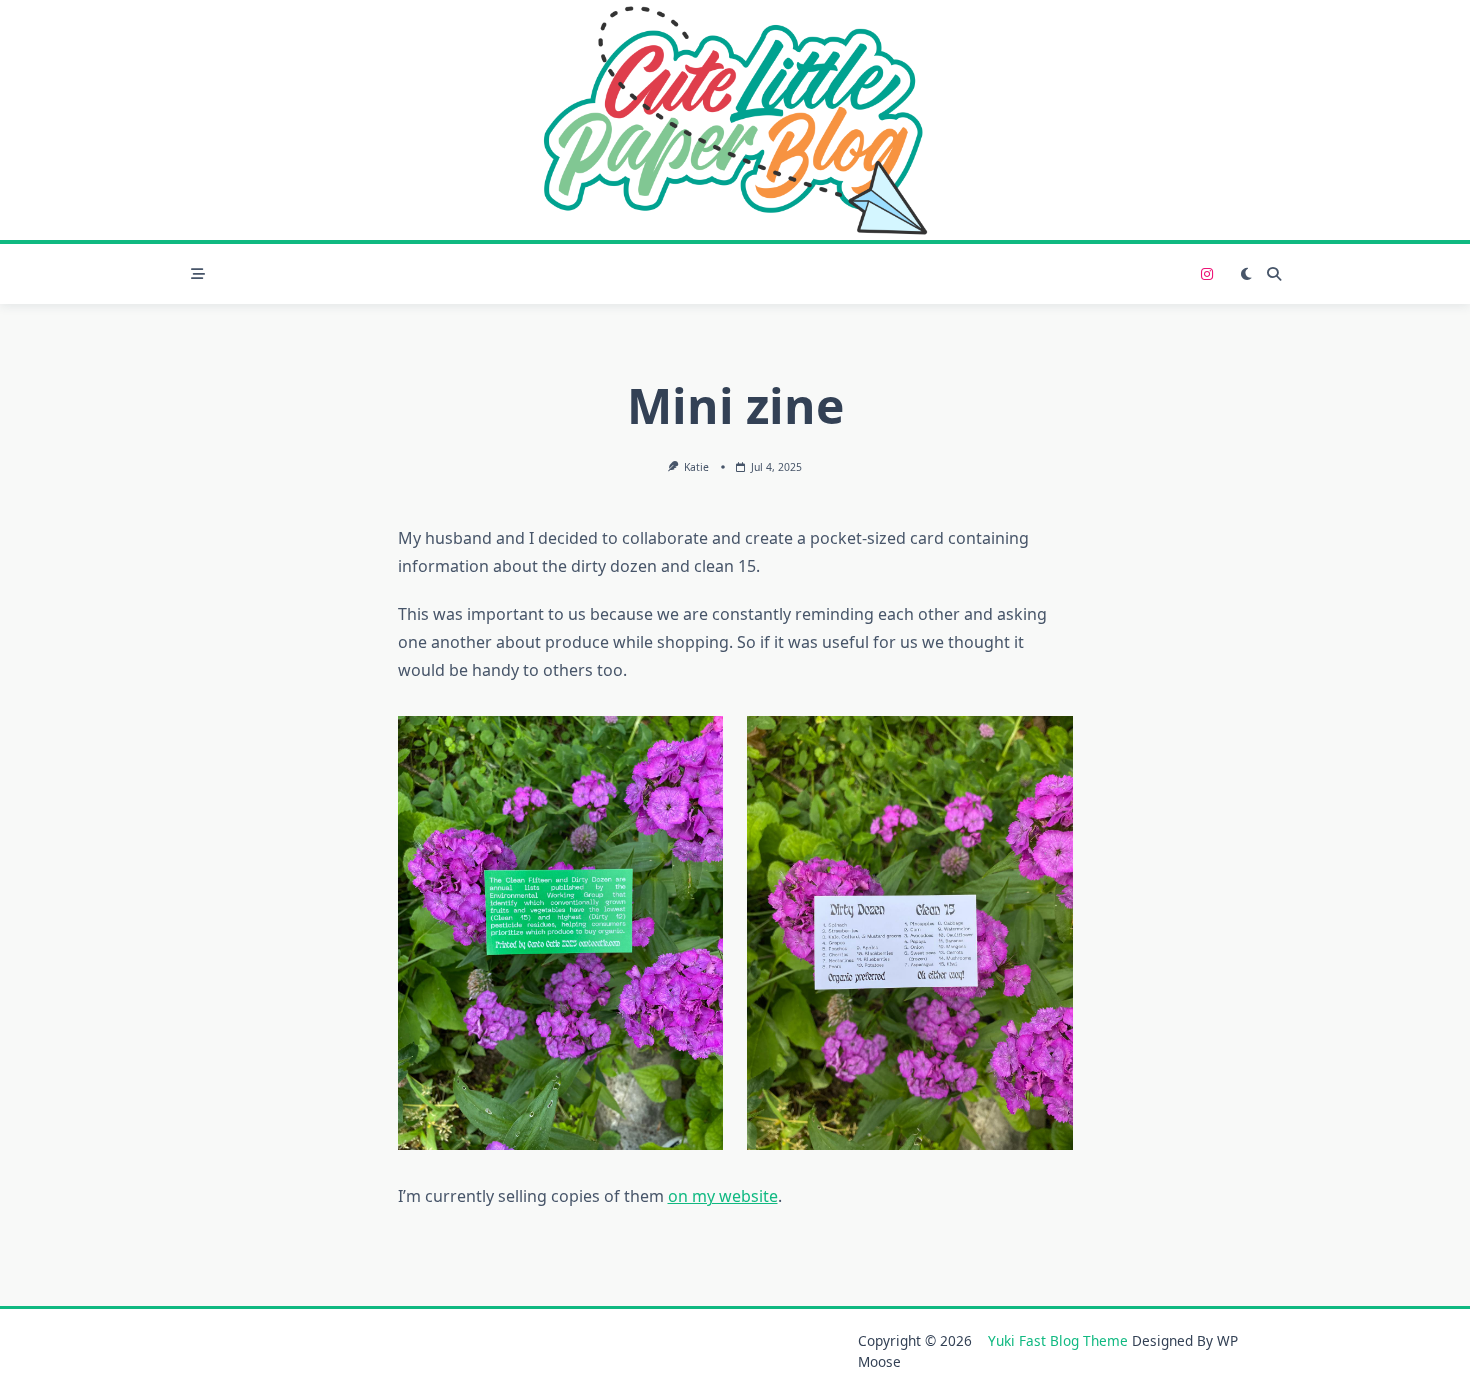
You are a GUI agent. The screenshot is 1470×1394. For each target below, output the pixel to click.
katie (696, 467)
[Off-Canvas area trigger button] (198, 274)
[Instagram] (1207, 274)
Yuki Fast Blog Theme (1058, 1340)
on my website (723, 1196)
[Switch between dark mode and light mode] (1246, 274)
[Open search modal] (1274, 274)
